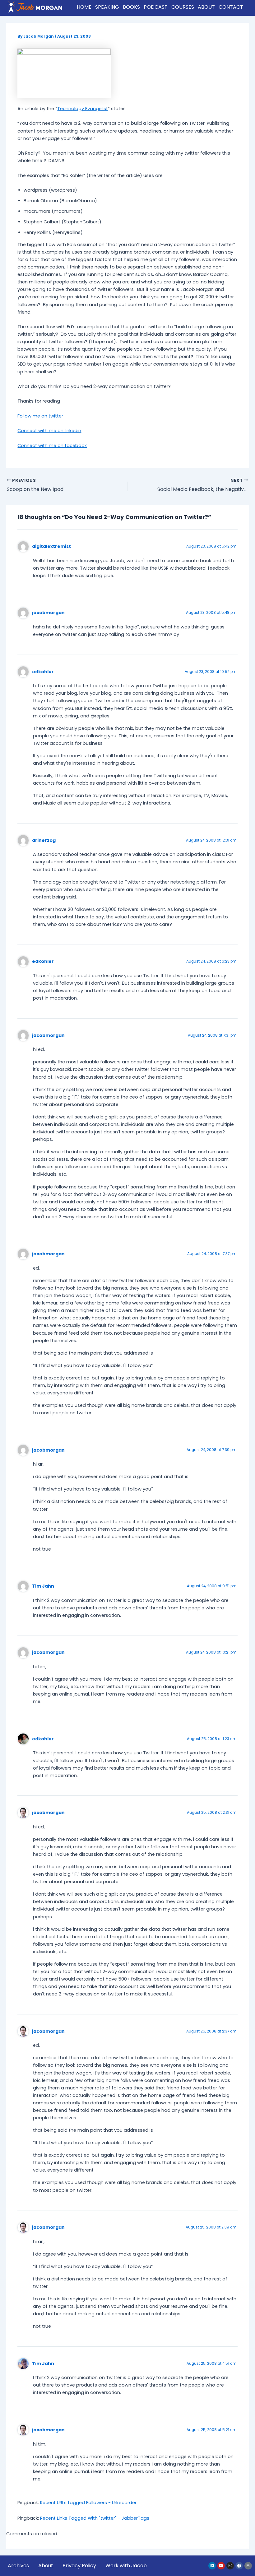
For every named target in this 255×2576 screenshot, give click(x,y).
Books (131, 7)
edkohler (43, 672)
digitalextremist (51, 546)
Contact (231, 7)
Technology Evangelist (83, 109)
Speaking (107, 7)
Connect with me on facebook (52, 446)
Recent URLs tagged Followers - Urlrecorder (88, 2503)
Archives (18, 2566)
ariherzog (44, 840)
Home (84, 7)
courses (183, 7)
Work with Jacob (126, 2566)
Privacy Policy (79, 2566)
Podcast (156, 7)
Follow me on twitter (40, 416)
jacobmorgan (48, 613)
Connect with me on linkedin (49, 431)
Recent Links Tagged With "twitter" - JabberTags (95, 2518)
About (206, 7)
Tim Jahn (43, 1586)
